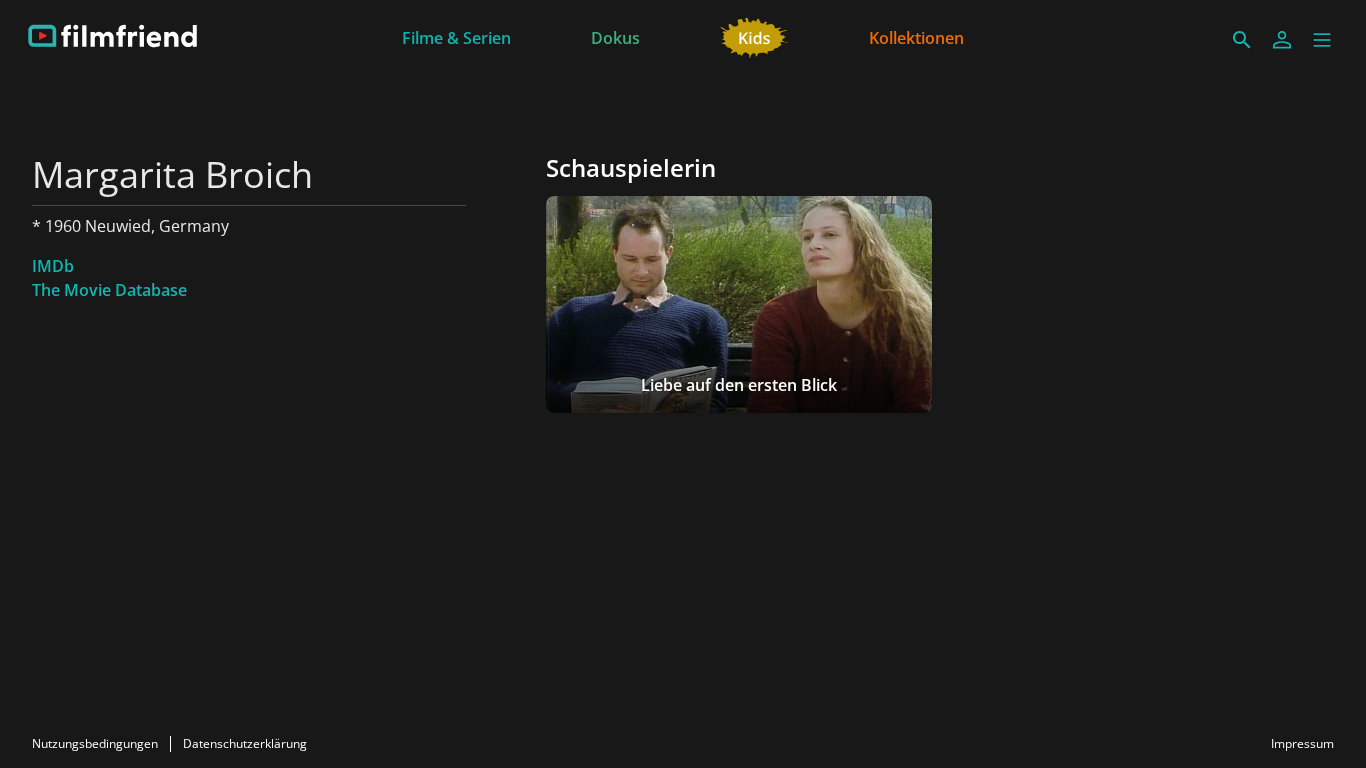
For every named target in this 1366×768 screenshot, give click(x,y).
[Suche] (1242, 40)
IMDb (53, 266)
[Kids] (754, 36)
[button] (1322, 40)
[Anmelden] (1282, 40)
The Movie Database (109, 290)
